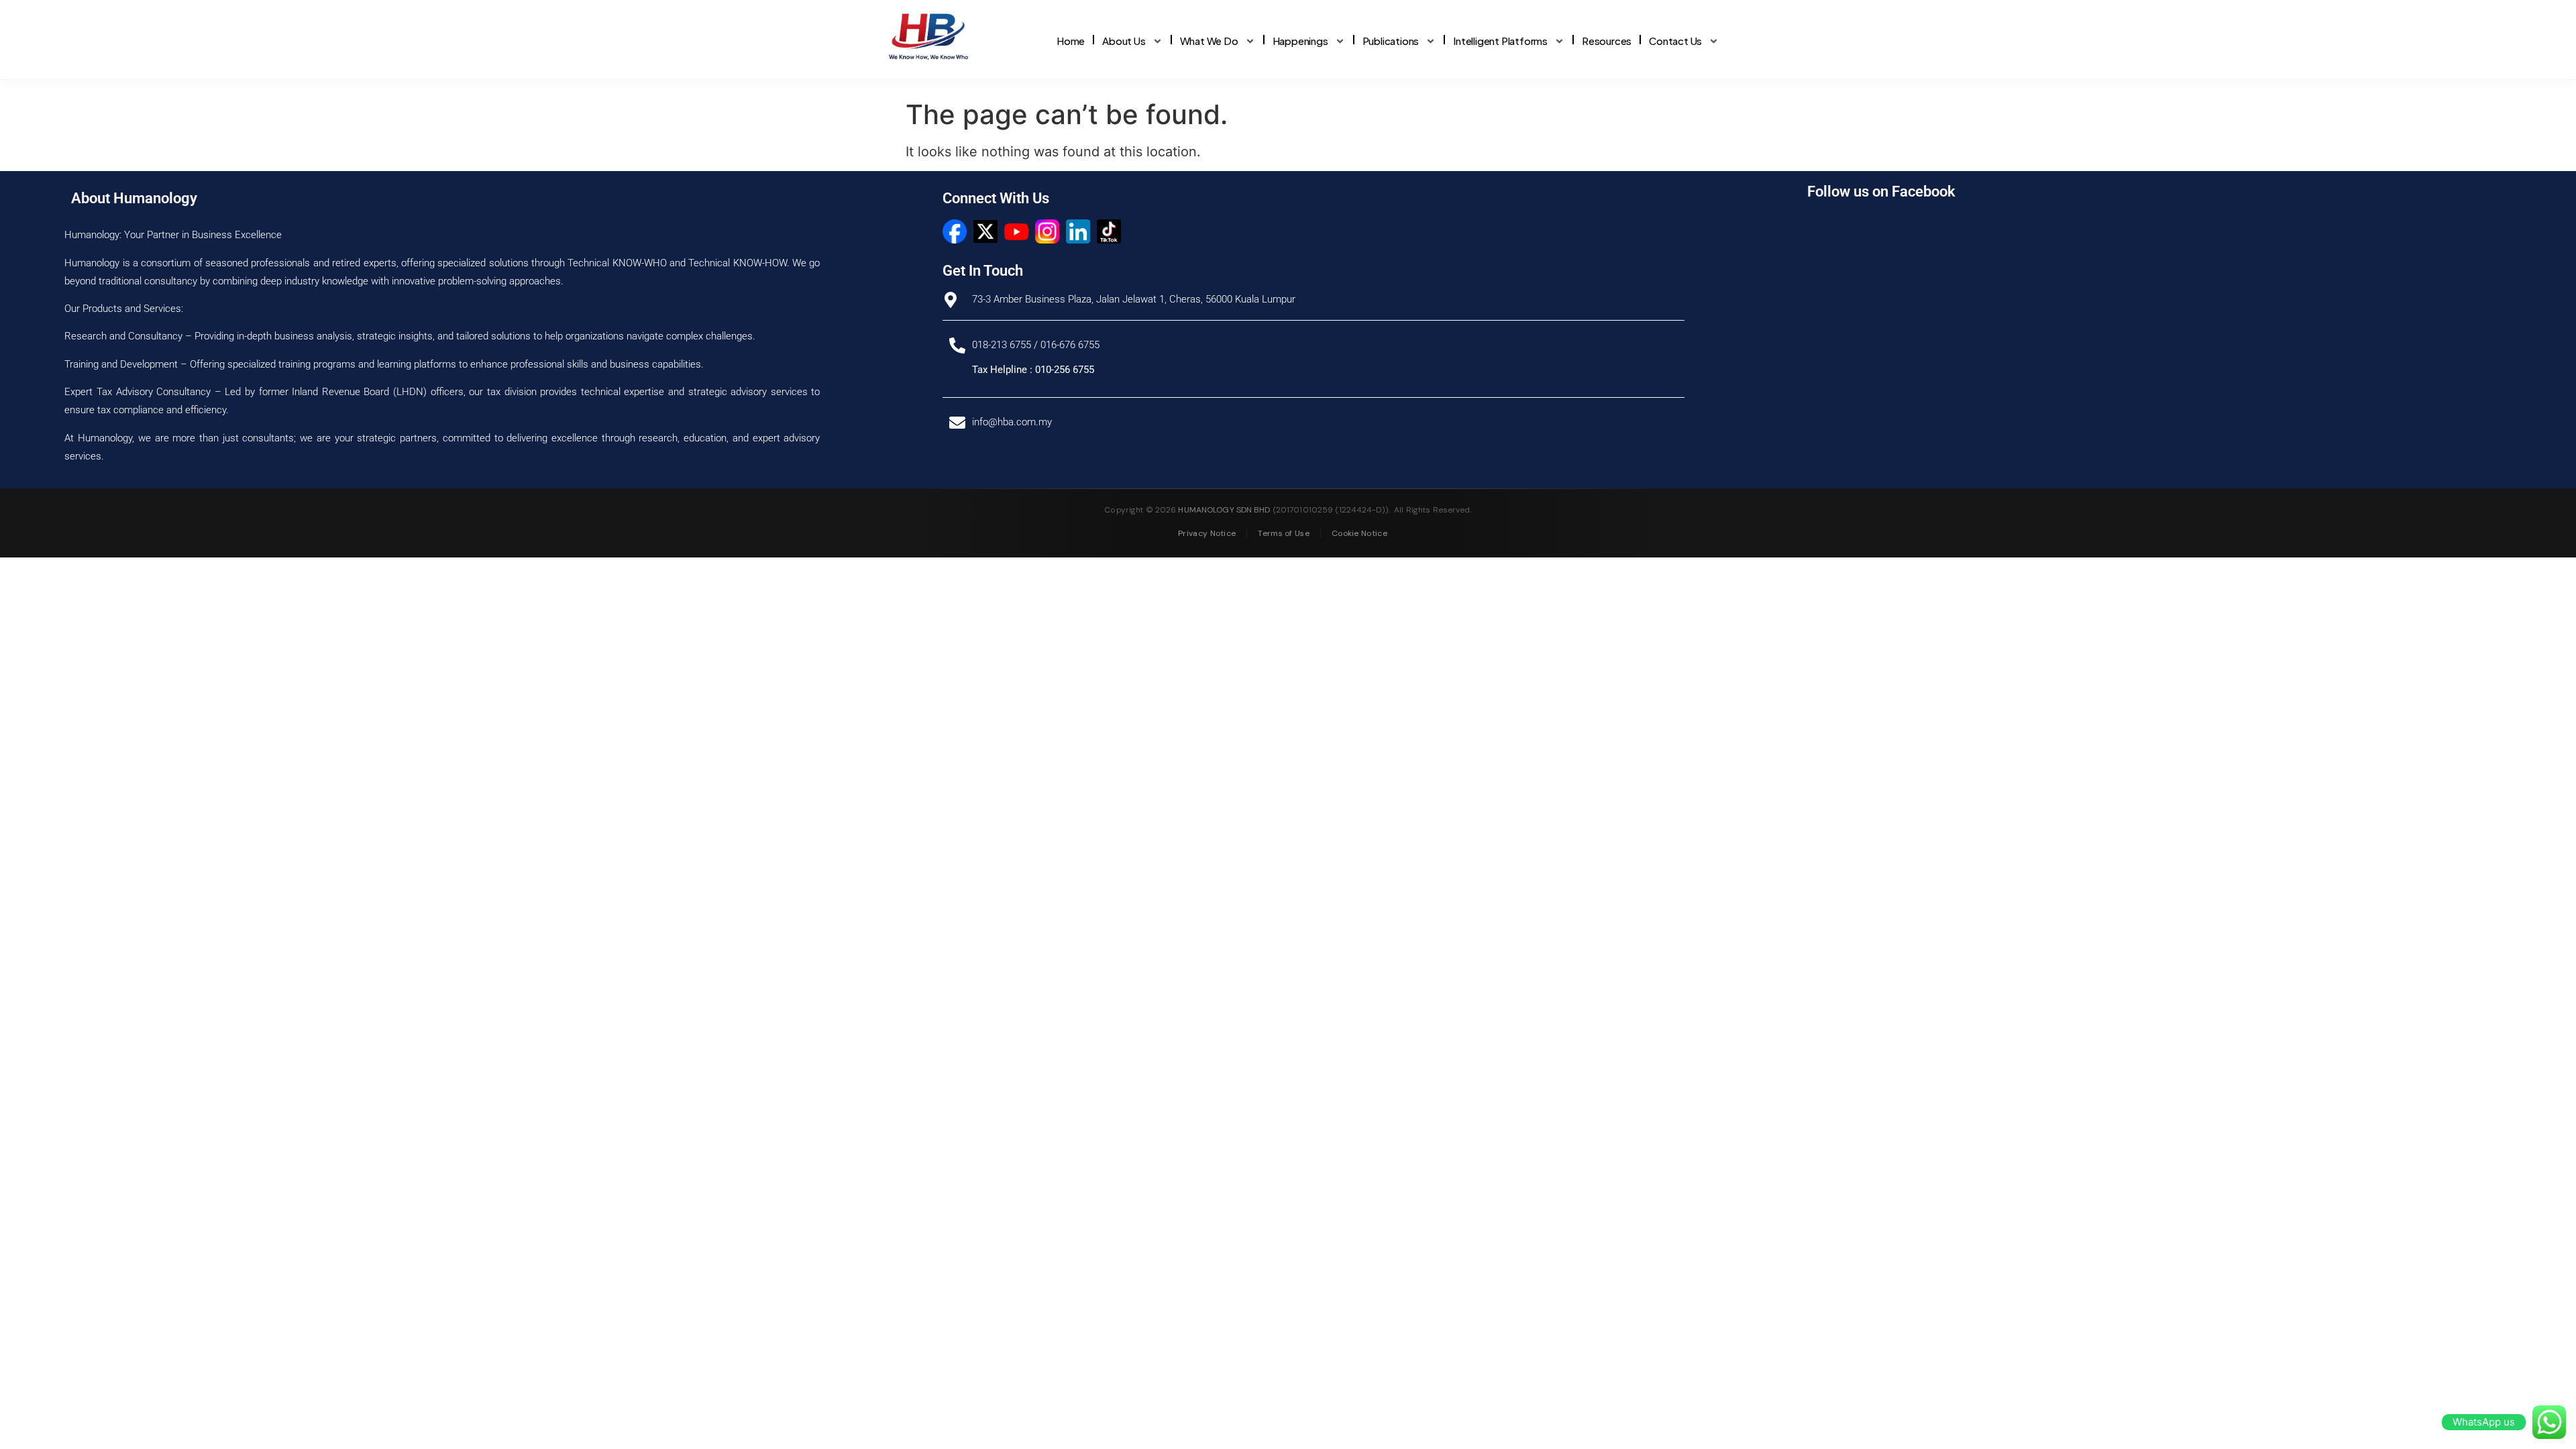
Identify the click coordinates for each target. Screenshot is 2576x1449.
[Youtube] (1016, 231)
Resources (1607, 41)
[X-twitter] (985, 231)
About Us (1124, 41)
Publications (1391, 41)
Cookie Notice (1359, 533)
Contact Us (1675, 41)
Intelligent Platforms (1500, 41)
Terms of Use (1284, 533)
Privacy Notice (1207, 533)
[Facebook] (955, 231)
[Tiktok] (1109, 231)
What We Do (1209, 41)
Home (1071, 41)
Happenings (1300, 41)
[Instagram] (1047, 231)
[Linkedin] (1078, 231)
